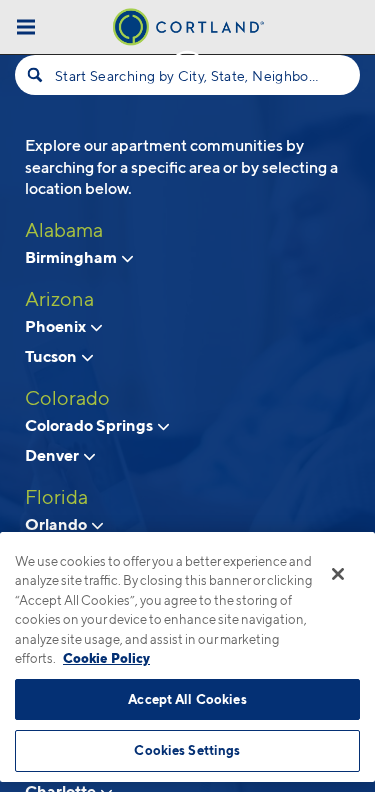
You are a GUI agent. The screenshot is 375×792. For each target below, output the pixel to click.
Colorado (67, 398)
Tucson (52, 356)
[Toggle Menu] (26, 26)
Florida (56, 497)
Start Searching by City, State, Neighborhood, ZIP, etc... (187, 75)
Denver (53, 455)
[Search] (35, 75)
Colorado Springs (90, 425)
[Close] (338, 574)
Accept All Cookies (187, 699)
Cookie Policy (106, 658)
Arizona (59, 299)
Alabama (64, 230)
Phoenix (57, 326)
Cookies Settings (187, 750)
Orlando (57, 524)
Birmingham (72, 257)
